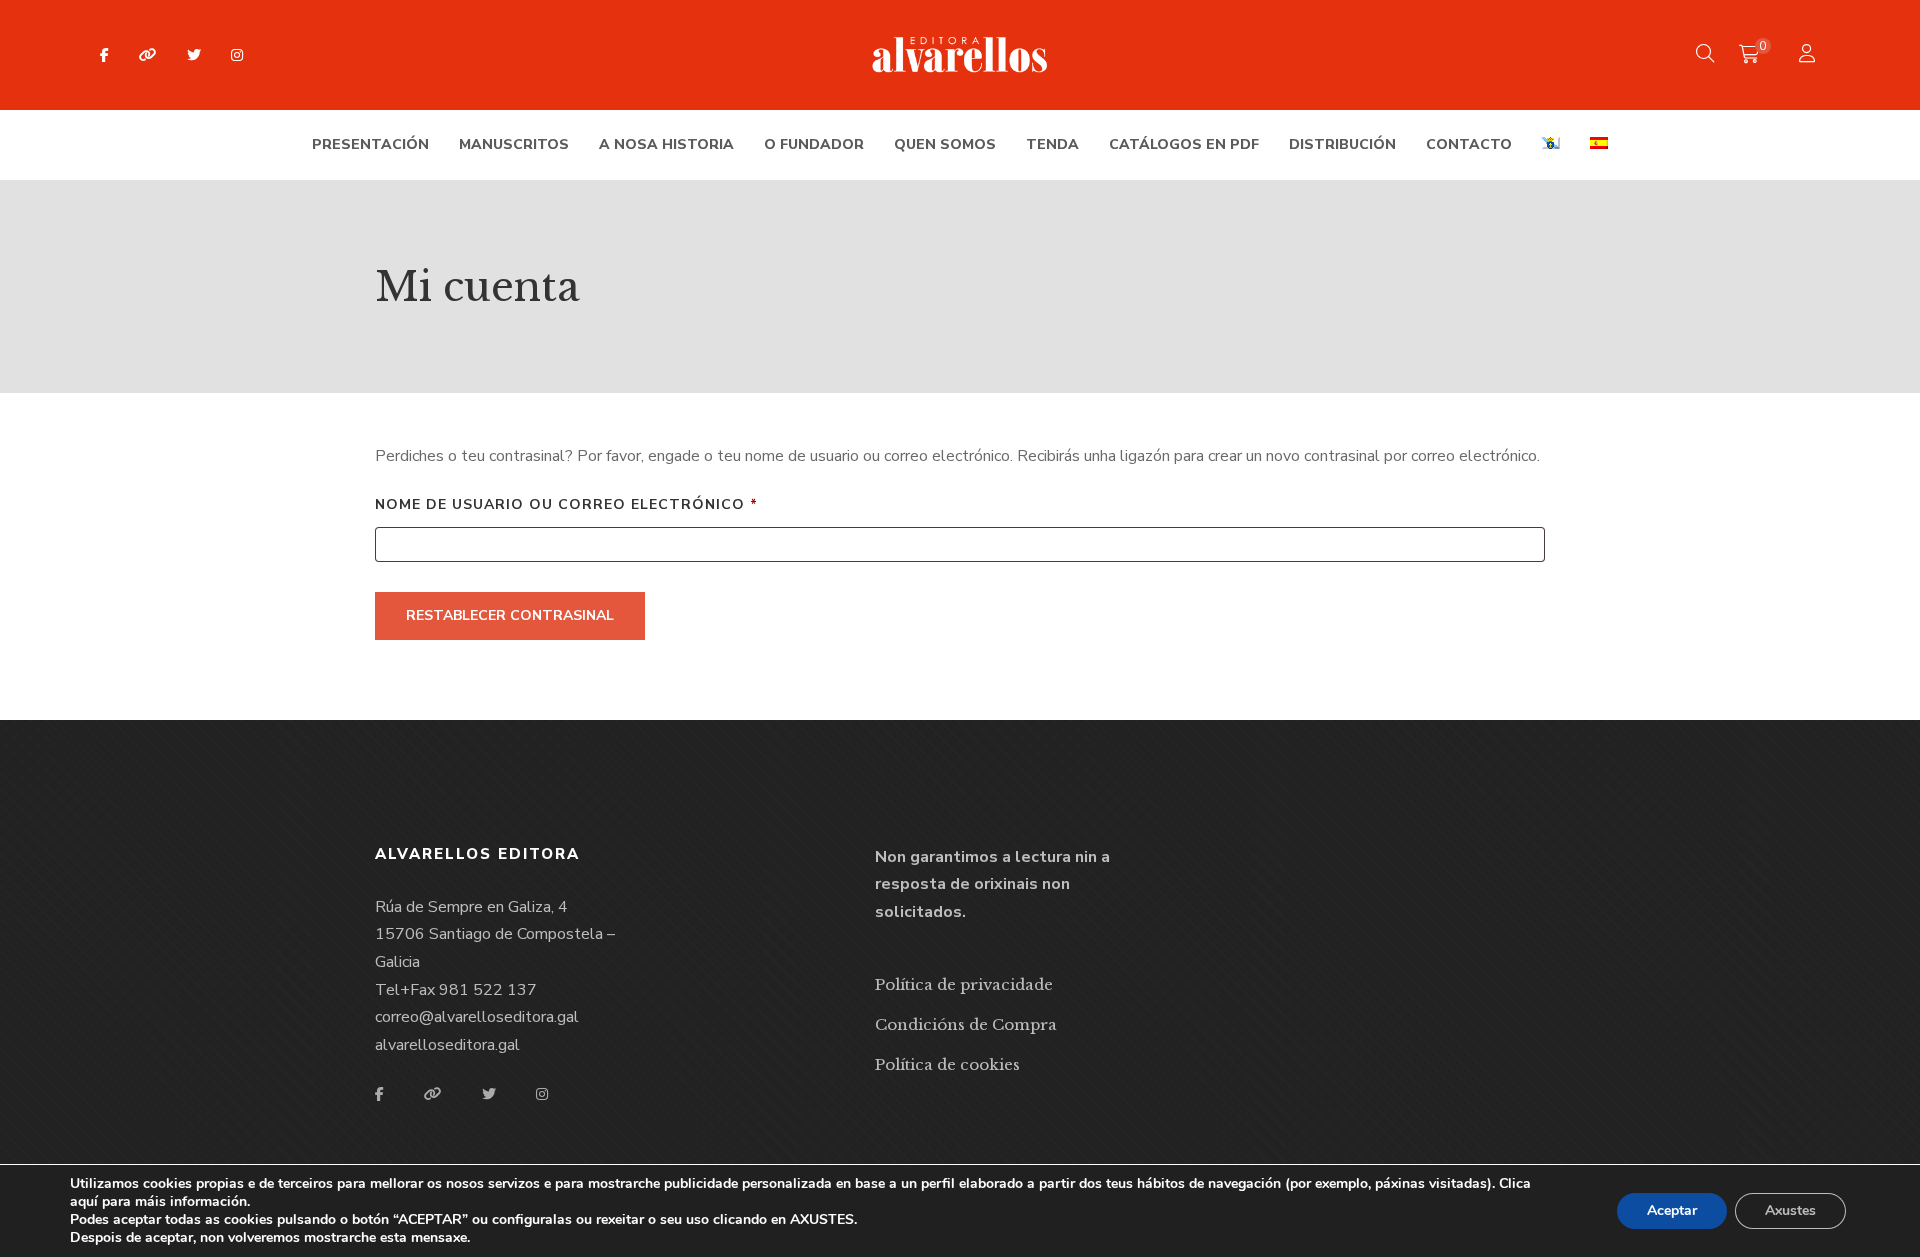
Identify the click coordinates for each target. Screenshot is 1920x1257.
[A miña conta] (1809, 55)
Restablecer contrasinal (510, 615)
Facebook (104, 55)
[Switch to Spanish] (1599, 145)
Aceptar (1672, 1210)
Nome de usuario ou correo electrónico (623, 504)
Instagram (237, 55)
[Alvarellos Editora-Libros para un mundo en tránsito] (960, 55)
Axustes (1790, 1210)
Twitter (194, 55)
